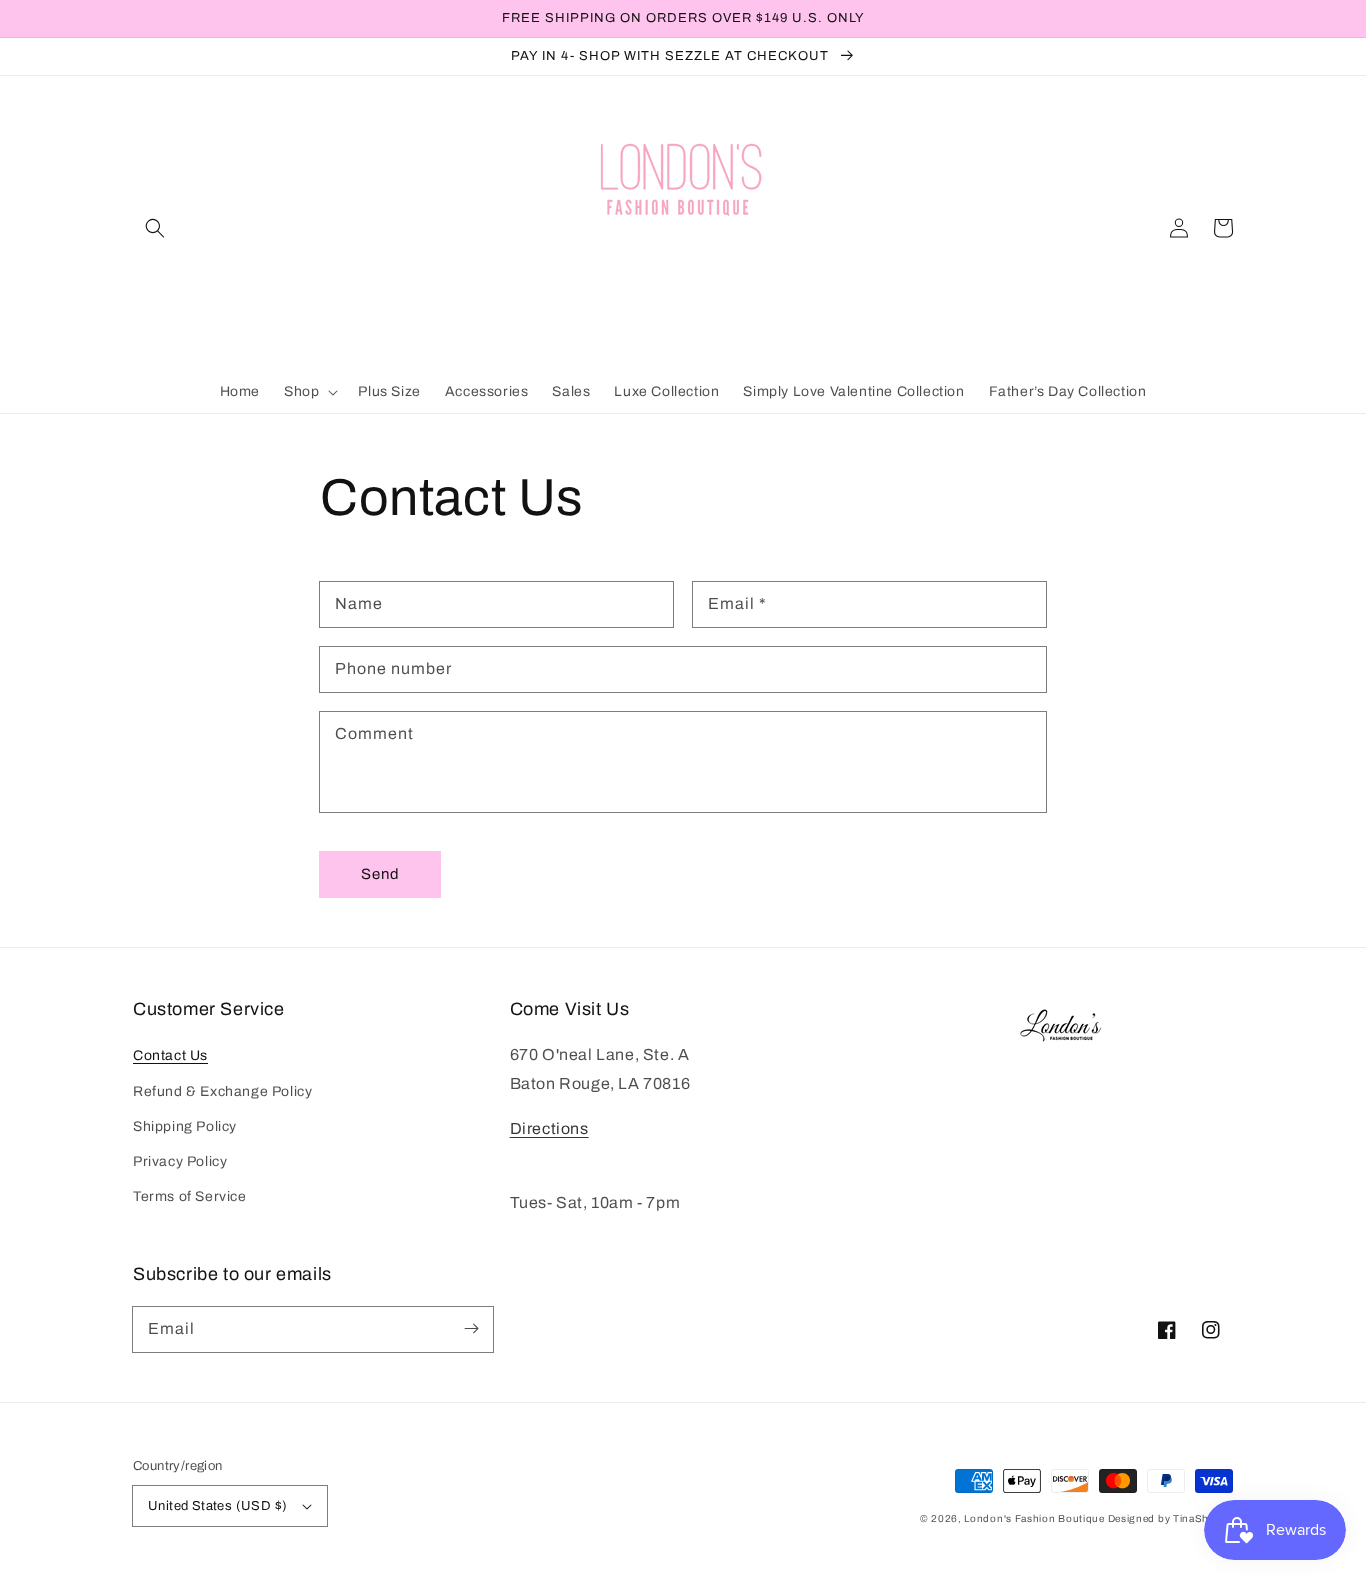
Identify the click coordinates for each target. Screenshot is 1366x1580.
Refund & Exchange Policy (222, 1091)
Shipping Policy (185, 1126)
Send (380, 874)
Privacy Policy (180, 1161)
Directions (549, 1128)
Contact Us (170, 1055)
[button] (155, 228)
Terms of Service (190, 1196)
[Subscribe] (471, 1329)
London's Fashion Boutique (1035, 1518)
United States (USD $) (217, 1506)
